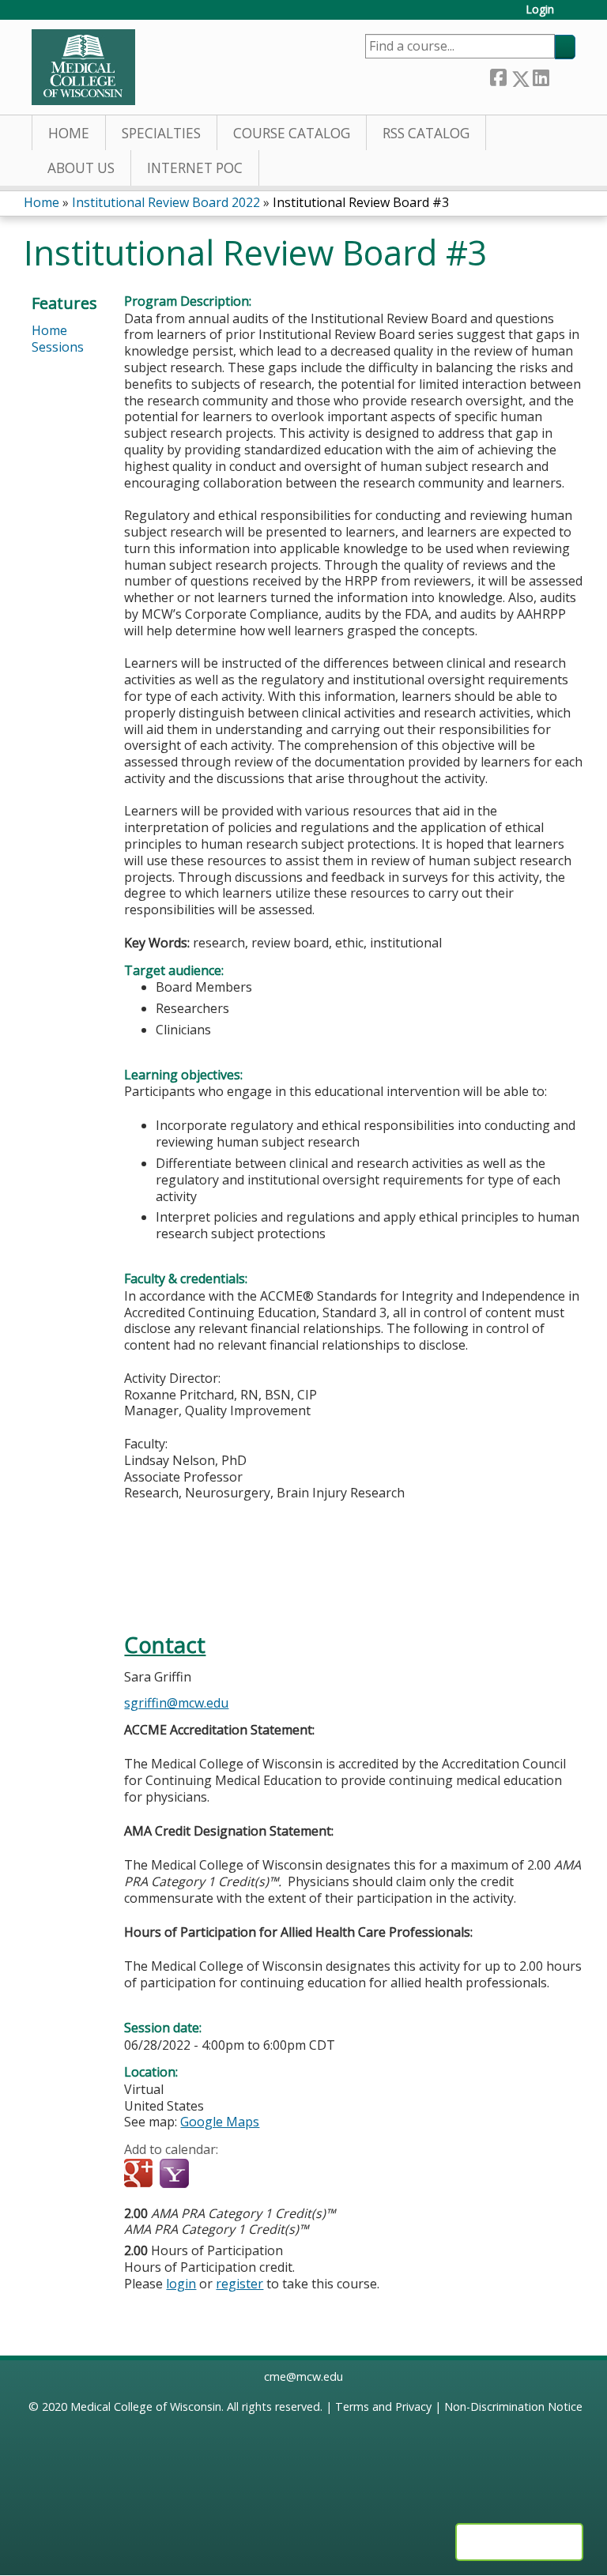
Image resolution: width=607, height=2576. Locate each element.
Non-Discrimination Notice (513, 2407)
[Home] (83, 67)
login (181, 2284)
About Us (81, 168)
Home (69, 133)
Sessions (58, 347)
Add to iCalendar (211, 2174)
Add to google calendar (140, 2175)
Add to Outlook (249, 2175)
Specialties (161, 133)
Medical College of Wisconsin (146, 2407)
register (239, 2284)
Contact (165, 1645)
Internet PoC (195, 168)
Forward (562, 75)
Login (540, 10)
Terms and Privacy (383, 2407)
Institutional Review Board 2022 (166, 202)
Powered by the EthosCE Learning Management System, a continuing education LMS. (519, 2542)
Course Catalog (292, 133)
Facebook (498, 75)
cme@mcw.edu (303, 2376)
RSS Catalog (426, 133)
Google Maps (220, 2122)
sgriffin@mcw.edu (176, 1703)
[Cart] (571, 15)
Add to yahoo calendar (176, 2175)
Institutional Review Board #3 (361, 202)
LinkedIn (541, 75)
